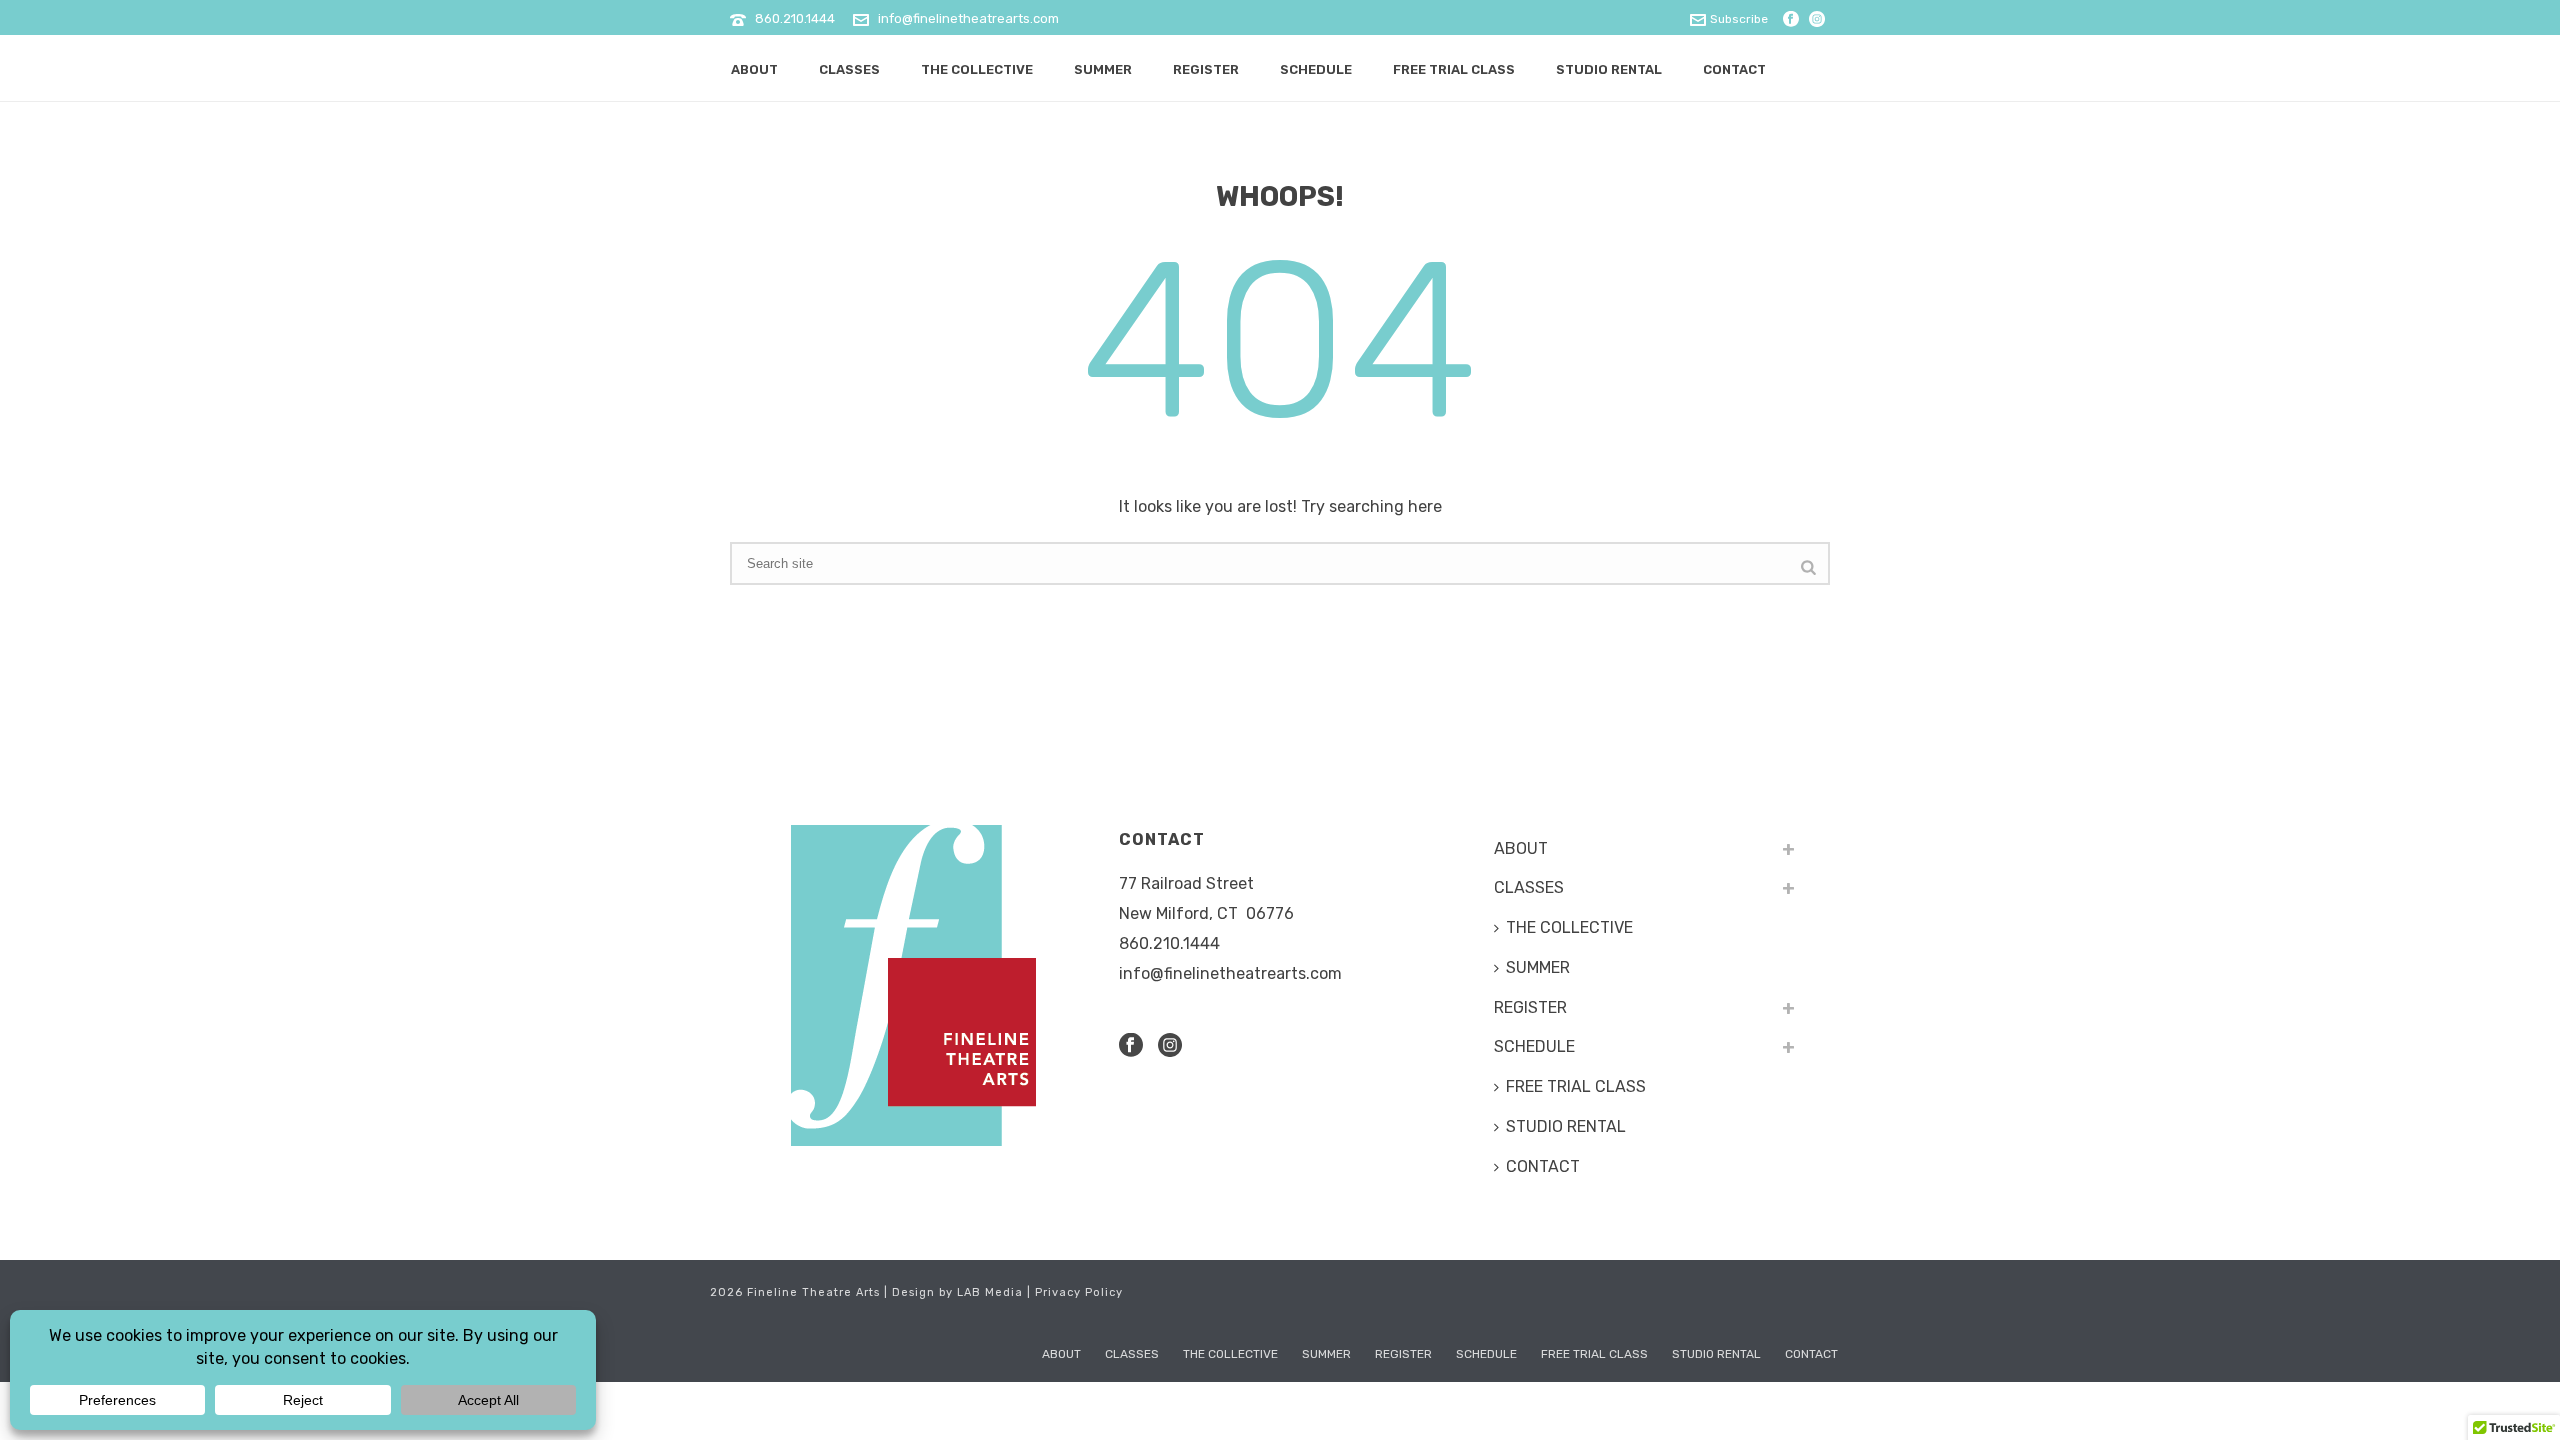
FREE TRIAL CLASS (1454, 69)
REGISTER (1206, 69)
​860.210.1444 (1169, 943)
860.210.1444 (795, 18)
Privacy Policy (1079, 1292)
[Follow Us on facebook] (1131, 1046)
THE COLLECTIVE (977, 69)
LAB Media (990, 1292)
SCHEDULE (1316, 69)
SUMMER (1103, 69)
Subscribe (1739, 19)
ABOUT (754, 69)
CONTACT (1734, 69)
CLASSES (849, 69)
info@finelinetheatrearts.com (968, 18)
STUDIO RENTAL (1609, 69)
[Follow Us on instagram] (1170, 1046)
